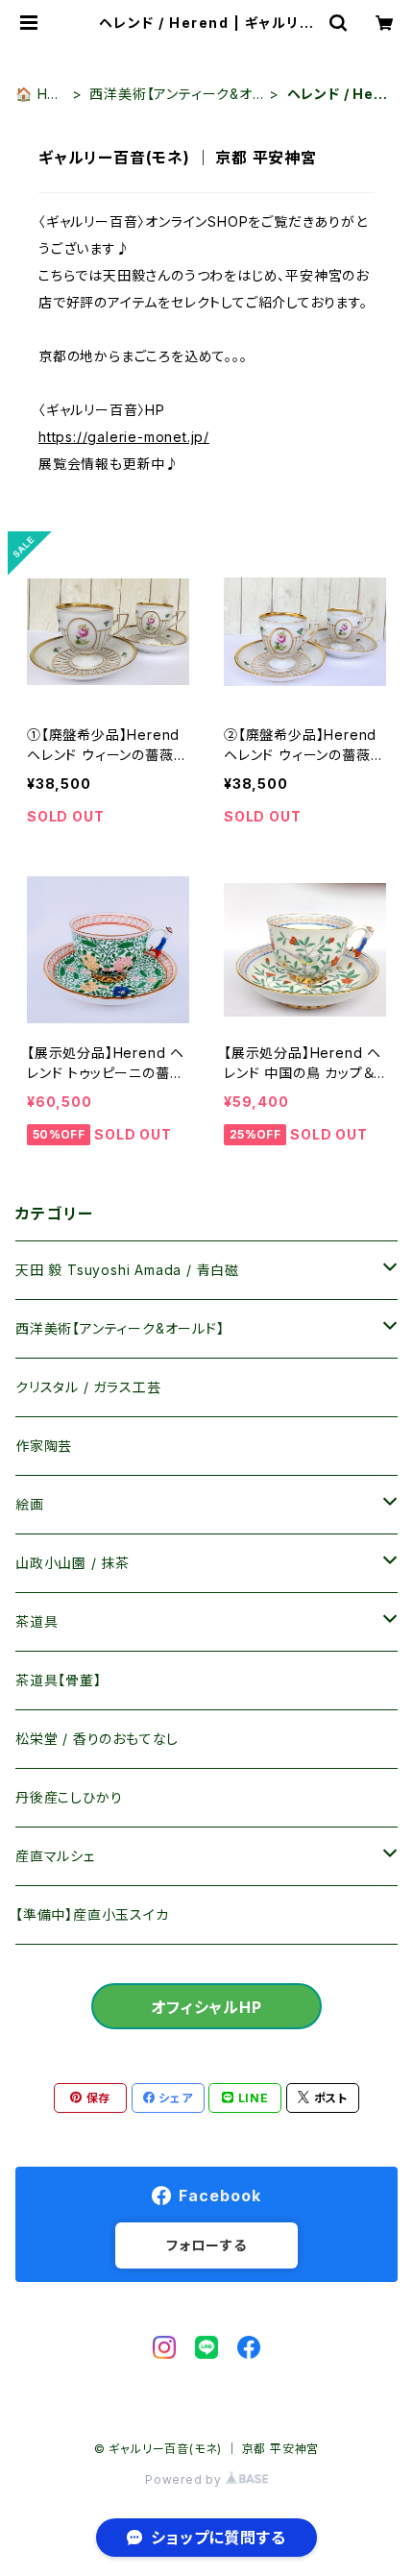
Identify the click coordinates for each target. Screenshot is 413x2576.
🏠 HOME (37, 95)
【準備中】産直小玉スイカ (92, 1914)
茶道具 (36, 1621)
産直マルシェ (55, 1856)
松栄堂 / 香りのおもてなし (97, 1739)
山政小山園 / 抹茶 (73, 1563)
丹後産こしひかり (69, 1797)
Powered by (185, 2479)
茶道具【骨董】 (59, 1680)
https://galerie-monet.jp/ (124, 437)
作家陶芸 (44, 1446)
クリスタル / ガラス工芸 (88, 1387)
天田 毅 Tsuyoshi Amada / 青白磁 (127, 1270)
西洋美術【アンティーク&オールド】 (170, 95)
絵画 (30, 1504)
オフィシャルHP (206, 2007)
